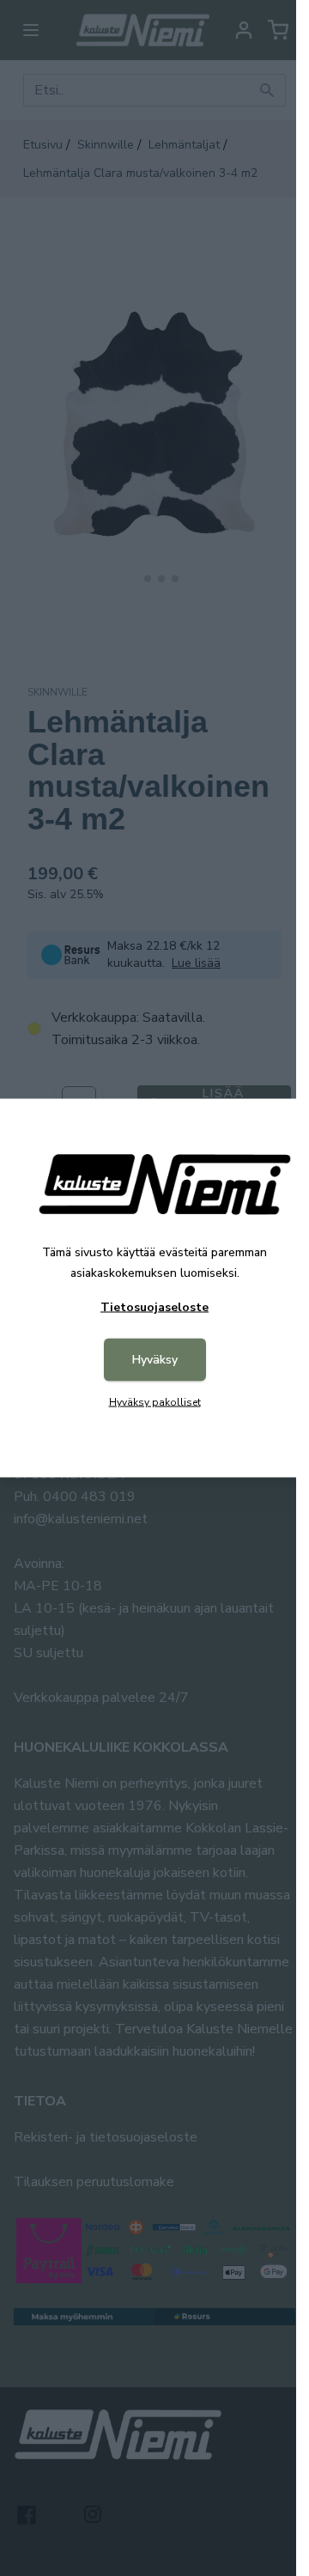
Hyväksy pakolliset (155, 1402)
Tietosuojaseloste (154, 1307)
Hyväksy (155, 1360)
